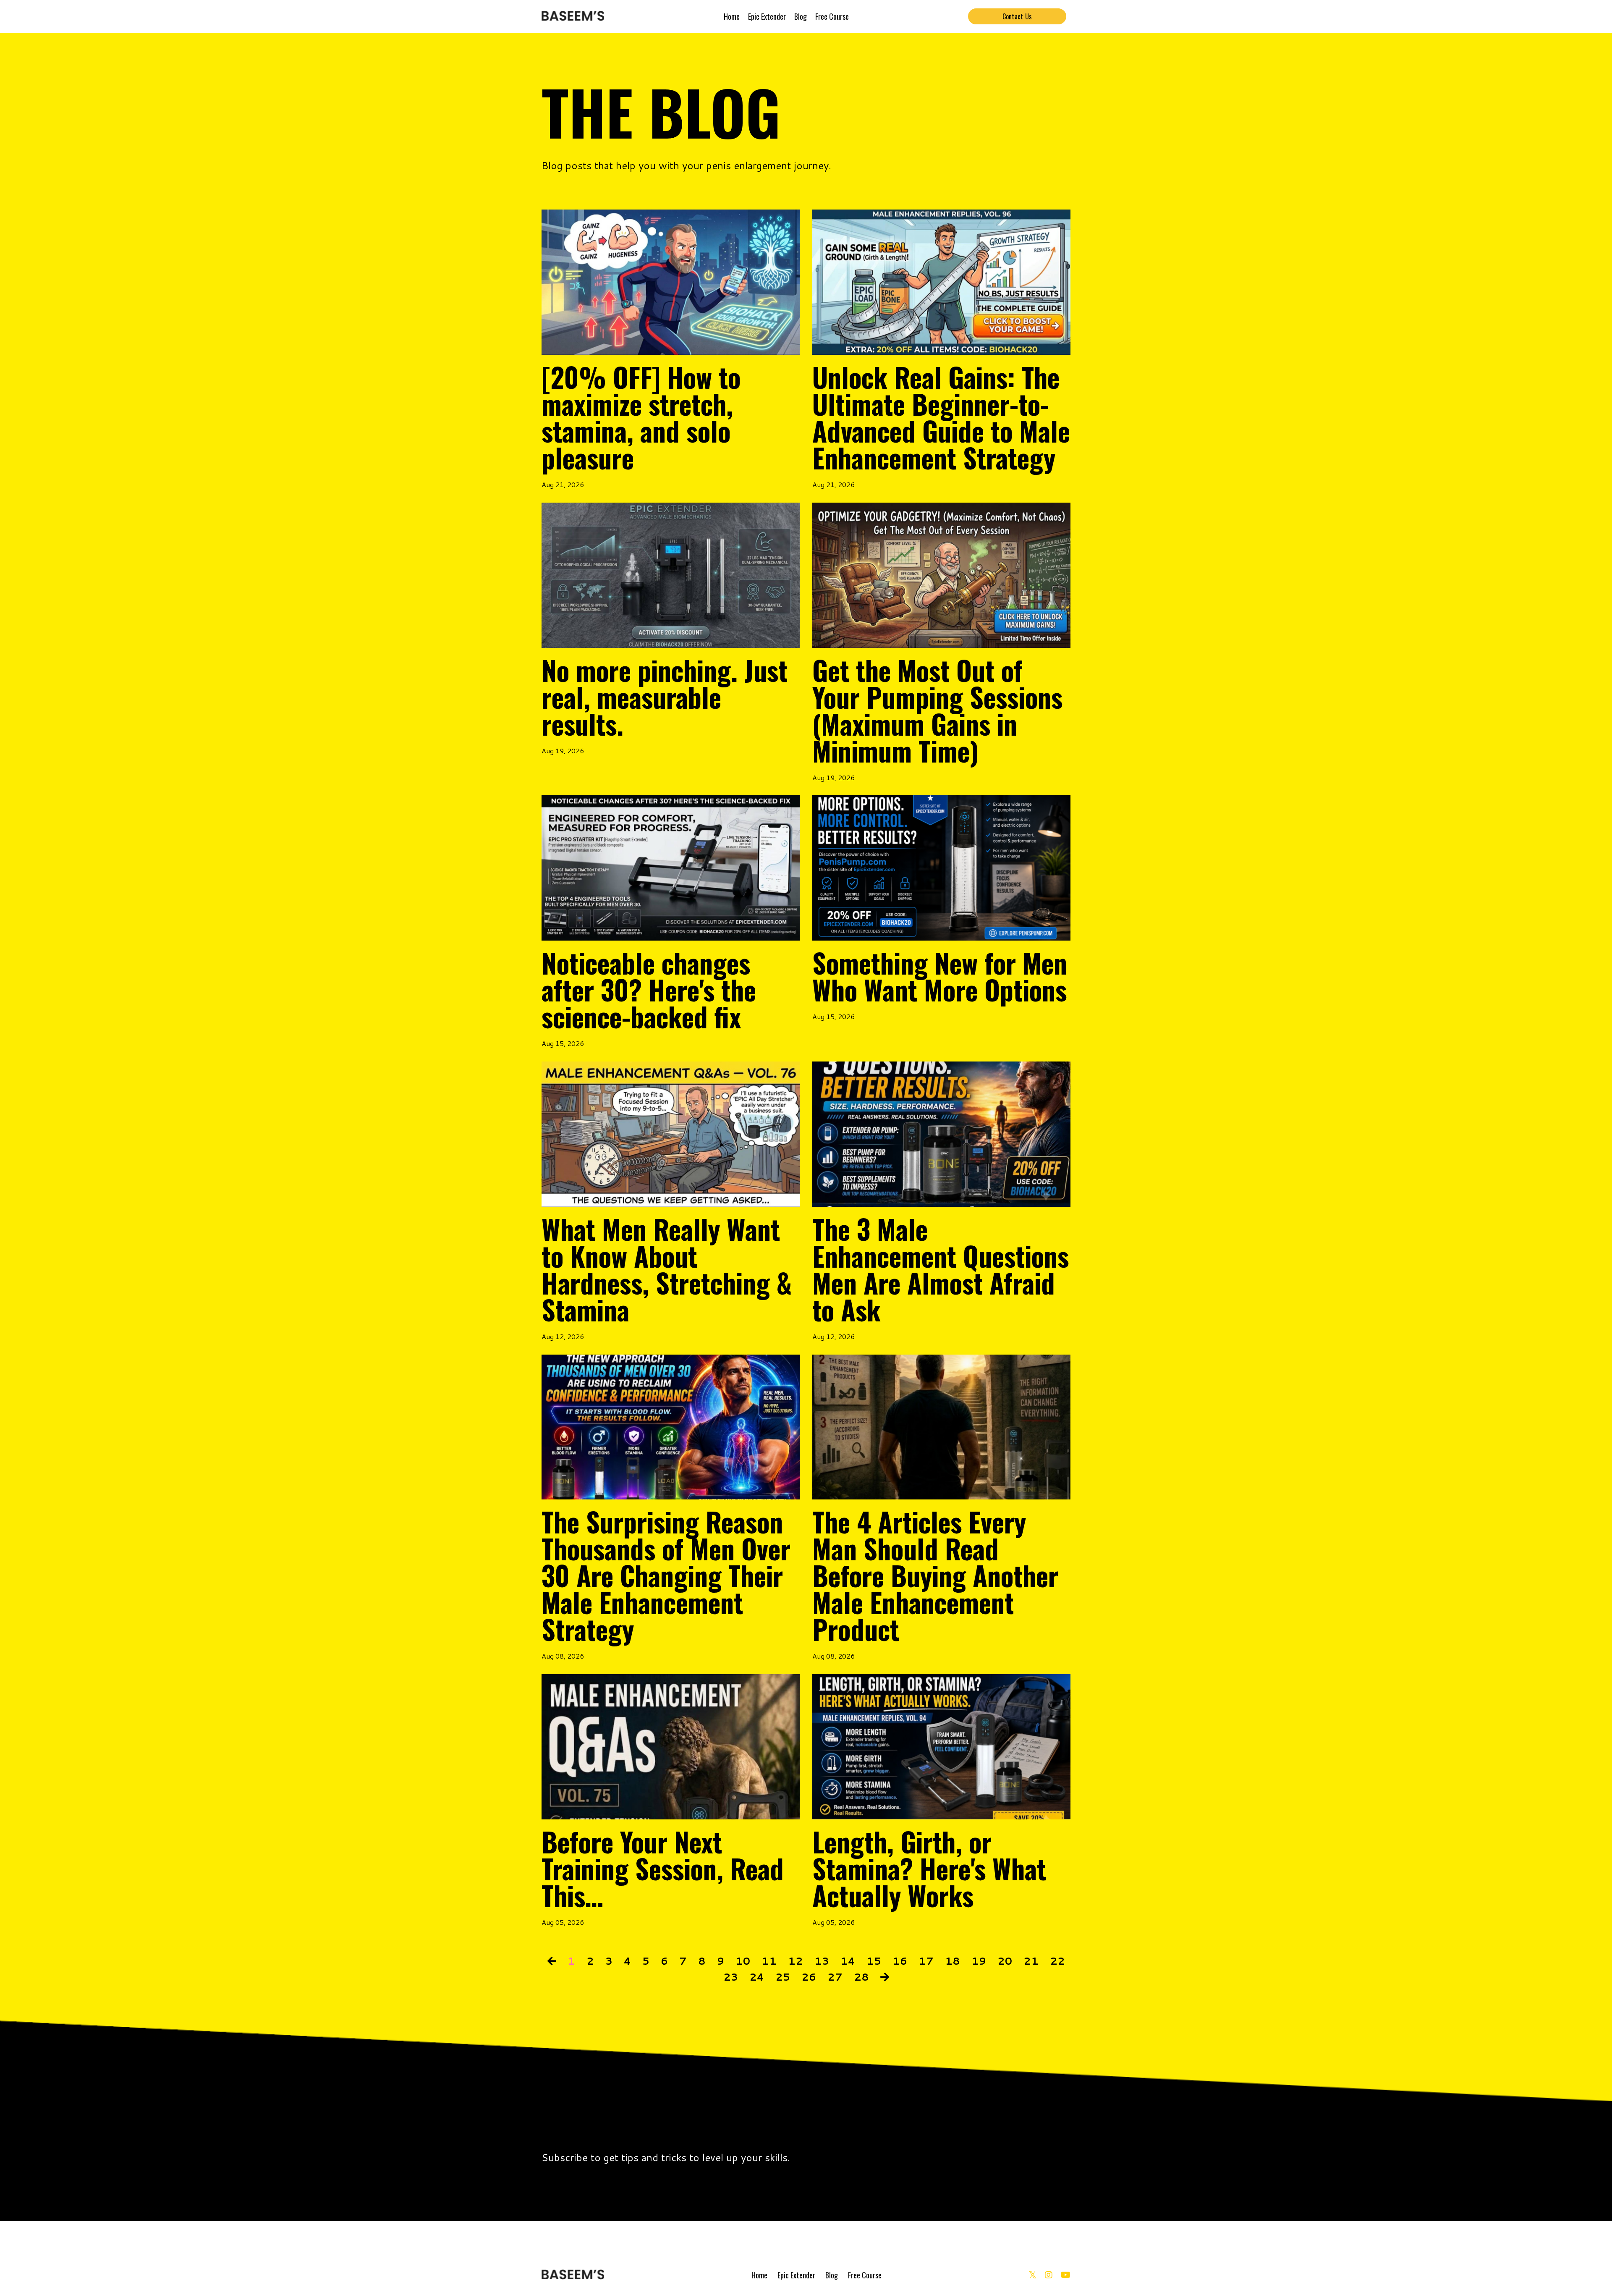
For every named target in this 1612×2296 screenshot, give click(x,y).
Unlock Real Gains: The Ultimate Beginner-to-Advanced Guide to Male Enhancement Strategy (941, 417)
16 (900, 1961)
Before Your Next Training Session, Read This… (663, 1868)
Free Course (832, 16)
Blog (801, 16)
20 (1005, 1961)
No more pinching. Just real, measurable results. (665, 697)
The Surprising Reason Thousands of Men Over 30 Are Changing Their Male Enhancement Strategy (666, 1575)
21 (1031, 1961)
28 (861, 1977)
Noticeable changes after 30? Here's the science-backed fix (649, 989)
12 (796, 1961)
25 (783, 1977)
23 (731, 1977)
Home (732, 16)
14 (848, 1961)
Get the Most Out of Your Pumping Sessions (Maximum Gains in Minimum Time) (937, 710)
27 (835, 1977)
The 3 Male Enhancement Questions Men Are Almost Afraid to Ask (941, 1269)
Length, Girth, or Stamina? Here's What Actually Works (929, 1868)
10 (743, 1961)
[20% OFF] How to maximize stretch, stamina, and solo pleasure (641, 417)
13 (822, 1961)
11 (769, 1961)
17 (926, 1961)
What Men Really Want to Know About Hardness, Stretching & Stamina (667, 1269)
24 (757, 1977)
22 (1057, 1961)
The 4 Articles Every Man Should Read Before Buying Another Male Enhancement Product (935, 1575)
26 (809, 1977)
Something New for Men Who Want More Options (940, 976)
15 (874, 1961)
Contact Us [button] (1017, 16)
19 (979, 1961)
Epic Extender (767, 16)
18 (953, 1961)
